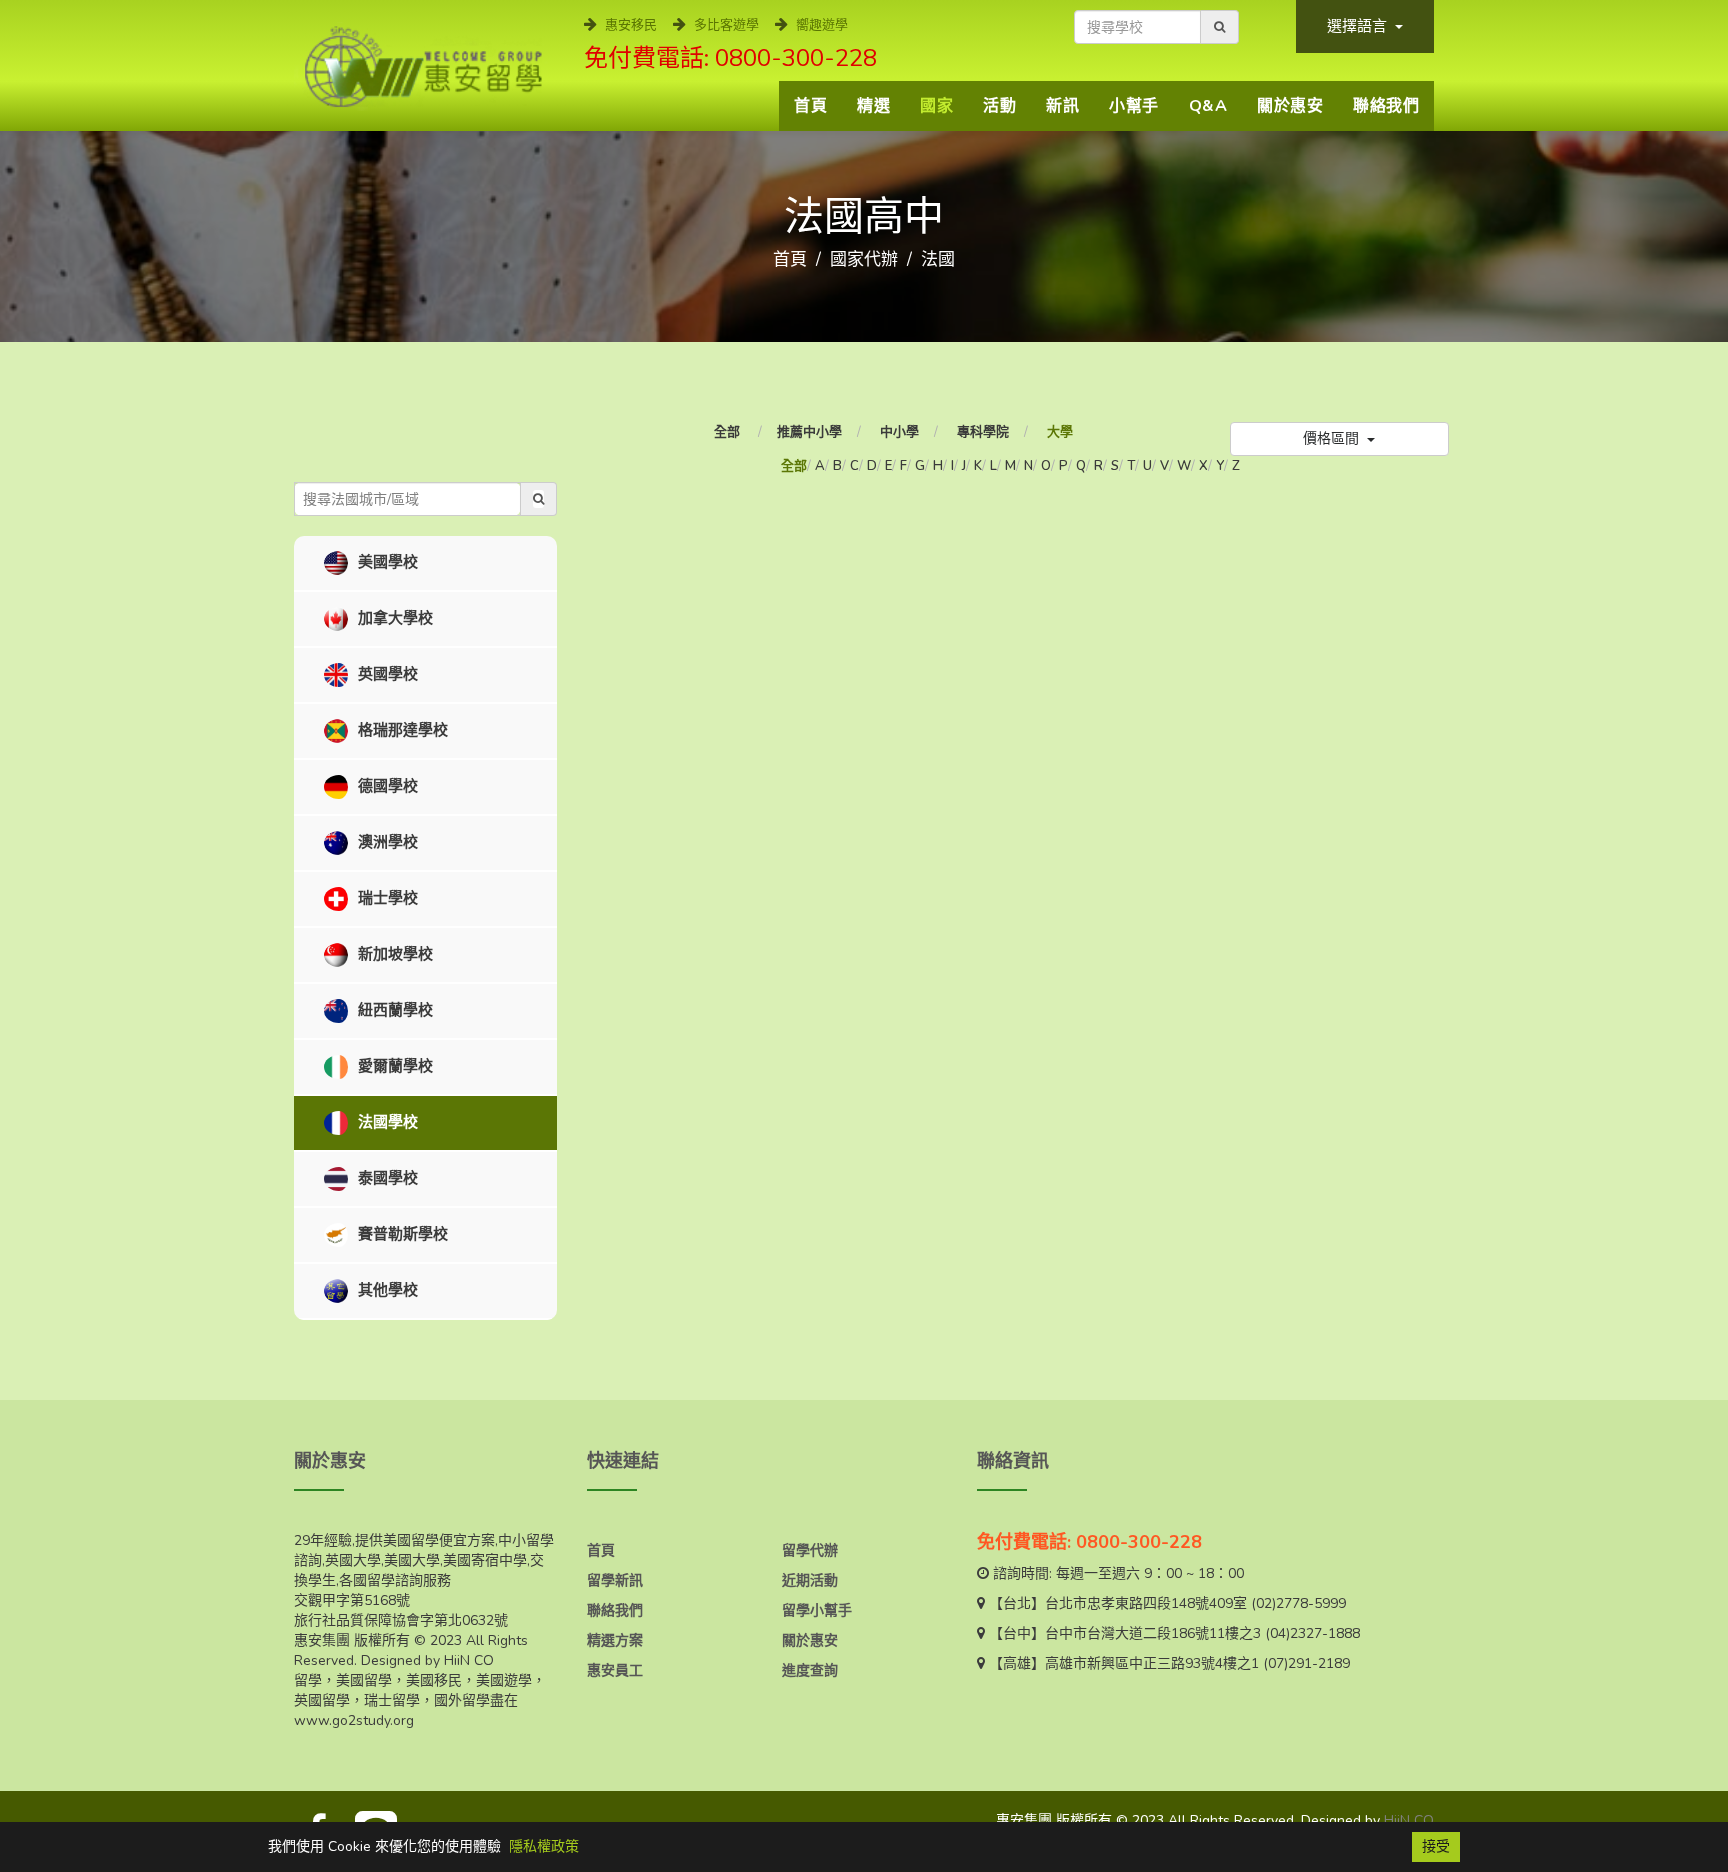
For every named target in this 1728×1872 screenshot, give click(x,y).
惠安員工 (615, 1670)
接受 (1436, 1846)
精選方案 (615, 1640)
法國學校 (386, 1122)
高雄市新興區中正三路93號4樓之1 (1152, 1663)
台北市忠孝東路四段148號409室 (1146, 1603)
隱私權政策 (544, 1846)
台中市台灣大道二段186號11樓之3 (1153, 1633)
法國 (938, 259)
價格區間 (1333, 438)
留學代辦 (810, 1550)
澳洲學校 (386, 842)
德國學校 (386, 786)
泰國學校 (386, 1178)
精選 (873, 106)
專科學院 (983, 432)
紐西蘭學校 (393, 1010)
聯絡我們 (1386, 106)
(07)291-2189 (1306, 1663)
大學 (1060, 432)
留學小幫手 (817, 1610)
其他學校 (386, 1290)
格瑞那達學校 (401, 730)
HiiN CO (1409, 1820)
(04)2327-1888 (1312, 1633)
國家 (936, 106)
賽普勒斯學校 (401, 1234)
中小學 (899, 432)
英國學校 (386, 674)
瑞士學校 (386, 898)
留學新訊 (615, 1580)
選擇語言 (1359, 26)
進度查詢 (810, 1670)
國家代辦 (864, 259)
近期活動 (810, 1580)
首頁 (810, 106)
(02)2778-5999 (1298, 1603)
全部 (728, 432)
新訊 (1062, 106)
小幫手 (1134, 106)
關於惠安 (1290, 106)
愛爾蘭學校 (393, 1066)
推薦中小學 (809, 432)
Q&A (1208, 106)
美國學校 (386, 562)
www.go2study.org (354, 1720)
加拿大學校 (393, 618)
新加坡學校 (393, 954)
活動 (999, 106)
